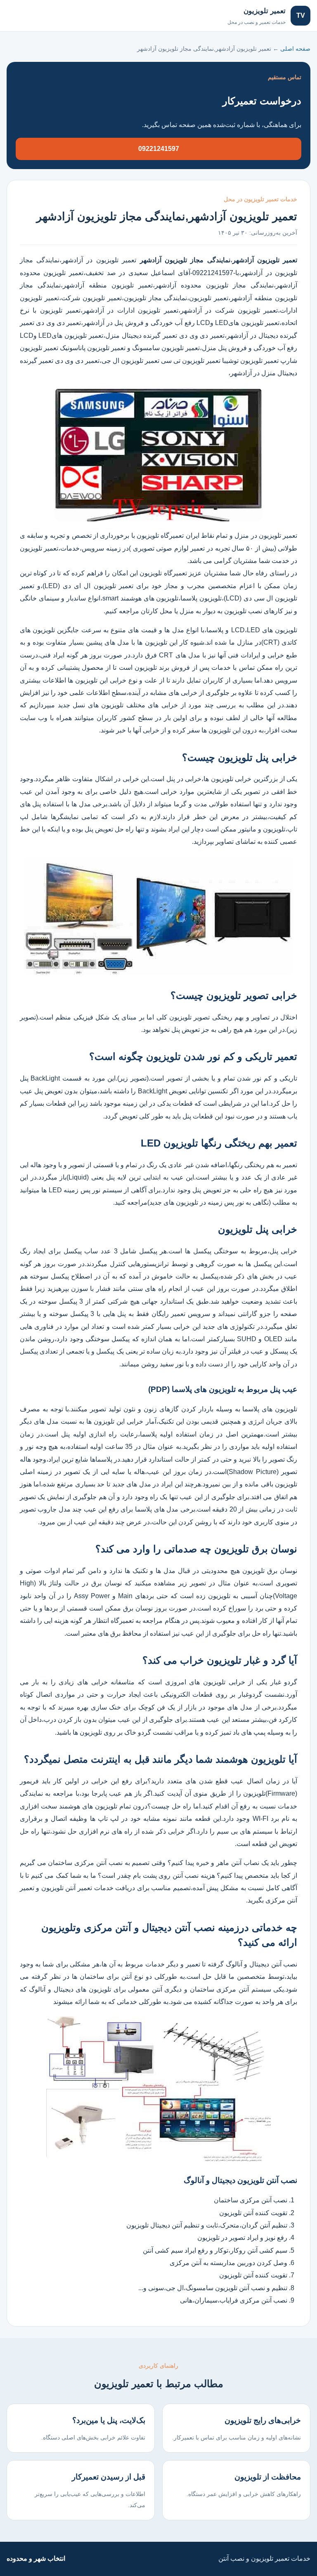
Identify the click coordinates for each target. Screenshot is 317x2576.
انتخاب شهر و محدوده (36, 2558)
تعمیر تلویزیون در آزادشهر (101, 260)
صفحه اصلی (32, 15)
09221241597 (159, 149)
